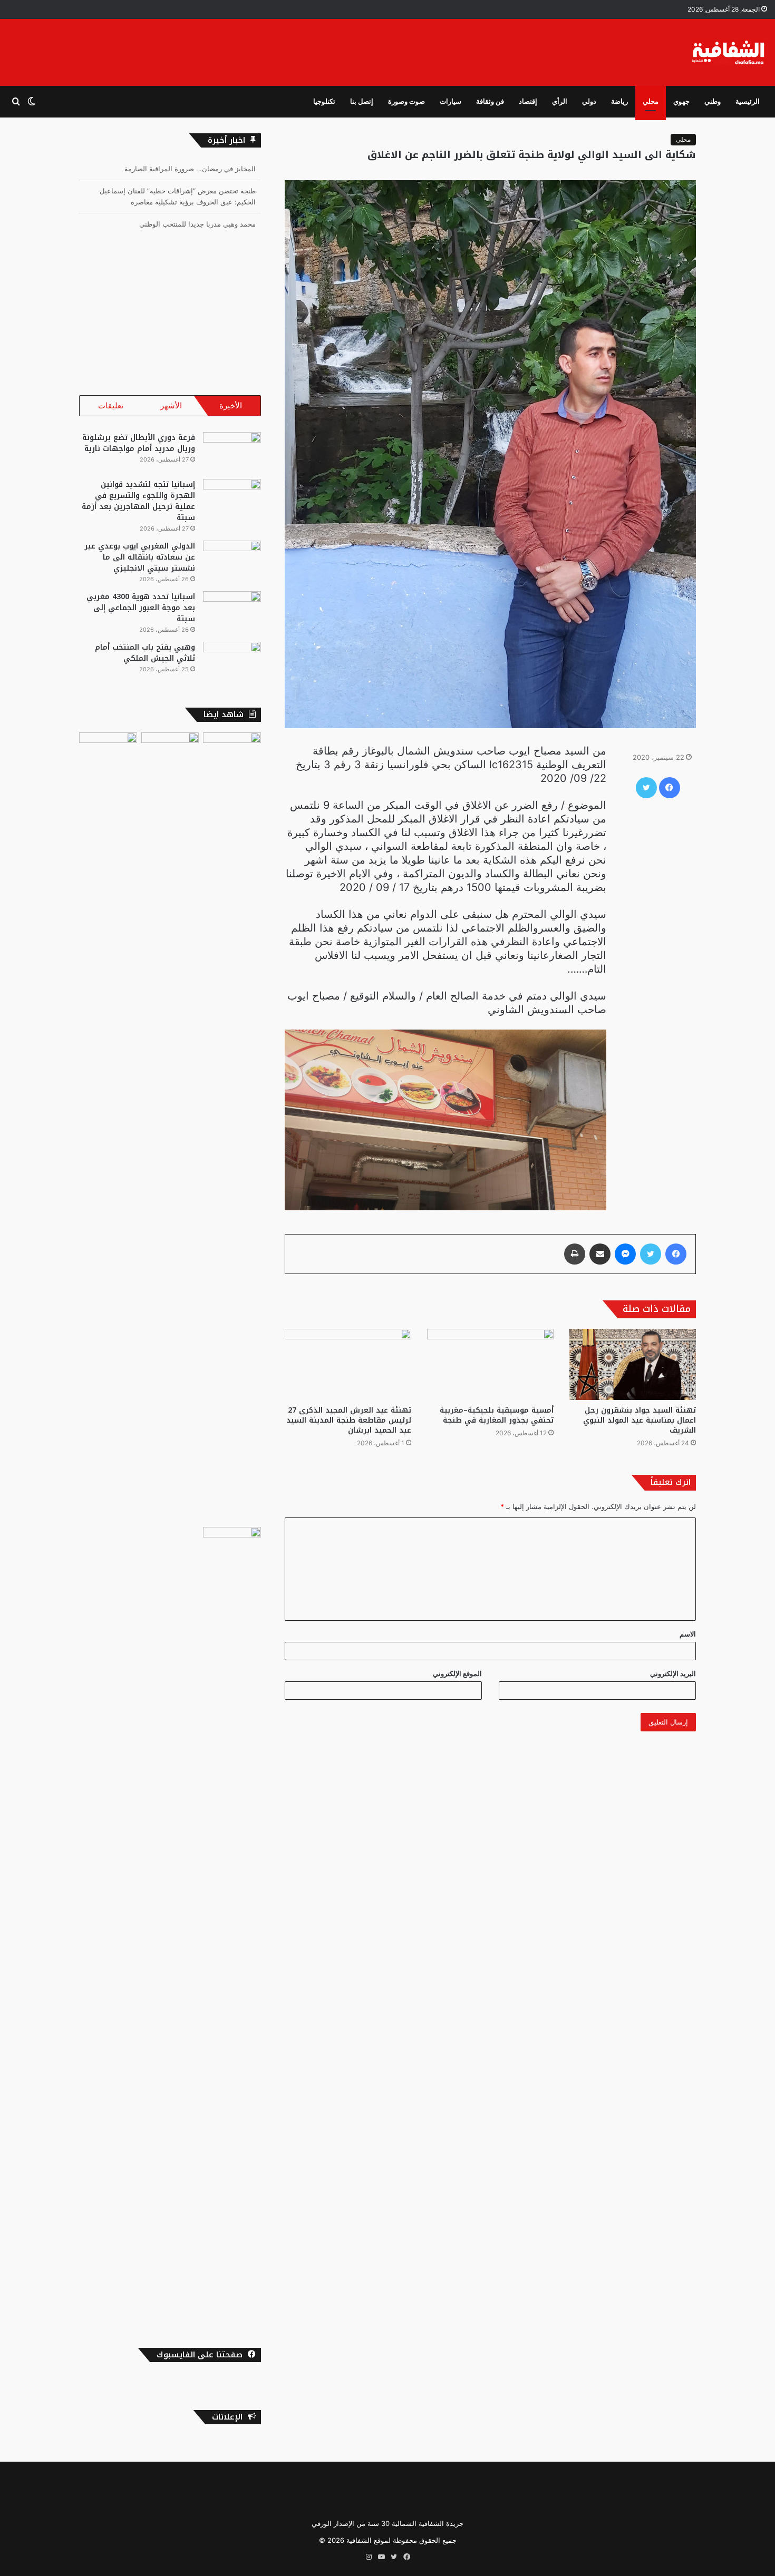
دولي (589, 101)
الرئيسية (748, 101)
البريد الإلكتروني (673, 1673)
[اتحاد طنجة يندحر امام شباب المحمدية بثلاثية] (170, 1128)
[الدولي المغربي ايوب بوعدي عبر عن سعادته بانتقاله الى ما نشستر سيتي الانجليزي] (232, 560)
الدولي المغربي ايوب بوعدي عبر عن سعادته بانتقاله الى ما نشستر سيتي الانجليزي (140, 557)
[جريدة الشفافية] (729, 52)
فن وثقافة (490, 101)
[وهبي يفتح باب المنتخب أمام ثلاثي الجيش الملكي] (232, 662)
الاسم (688, 1634)
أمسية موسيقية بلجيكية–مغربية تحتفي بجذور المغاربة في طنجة (497, 1415)
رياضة (619, 101)
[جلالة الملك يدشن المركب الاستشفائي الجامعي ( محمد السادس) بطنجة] (108, 749)
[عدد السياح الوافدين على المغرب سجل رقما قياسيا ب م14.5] (232, 1128)
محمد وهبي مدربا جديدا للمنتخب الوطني (197, 202)
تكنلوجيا (324, 101)
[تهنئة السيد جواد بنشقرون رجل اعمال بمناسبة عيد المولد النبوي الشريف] (633, 1364)
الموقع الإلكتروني (457, 1673)
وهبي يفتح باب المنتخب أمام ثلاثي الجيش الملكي (145, 653)
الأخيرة (231, 405)
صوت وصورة (406, 101)
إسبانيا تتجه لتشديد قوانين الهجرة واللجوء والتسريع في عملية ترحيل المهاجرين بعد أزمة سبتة (138, 501)
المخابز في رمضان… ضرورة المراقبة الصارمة (190, 224)
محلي (651, 101)
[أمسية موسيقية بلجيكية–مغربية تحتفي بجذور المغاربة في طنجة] (490, 1364)
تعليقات (111, 405)
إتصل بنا (362, 101)
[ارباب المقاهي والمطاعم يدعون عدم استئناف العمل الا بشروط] (232, 1922)
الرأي (560, 101)
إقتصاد (528, 101)
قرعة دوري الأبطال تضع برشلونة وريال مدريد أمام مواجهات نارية (139, 443)
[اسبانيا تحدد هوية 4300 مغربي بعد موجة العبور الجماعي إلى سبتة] (232, 611)
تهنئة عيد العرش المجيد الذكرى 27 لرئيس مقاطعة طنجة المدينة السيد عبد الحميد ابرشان (349, 1420)
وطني (713, 101)
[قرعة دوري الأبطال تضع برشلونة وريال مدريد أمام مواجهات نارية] (232, 452)
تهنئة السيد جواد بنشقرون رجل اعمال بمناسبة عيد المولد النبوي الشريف (640, 1420)
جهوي (681, 101)
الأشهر (171, 405)
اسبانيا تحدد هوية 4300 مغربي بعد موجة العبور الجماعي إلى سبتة (141, 608)
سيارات (451, 101)
